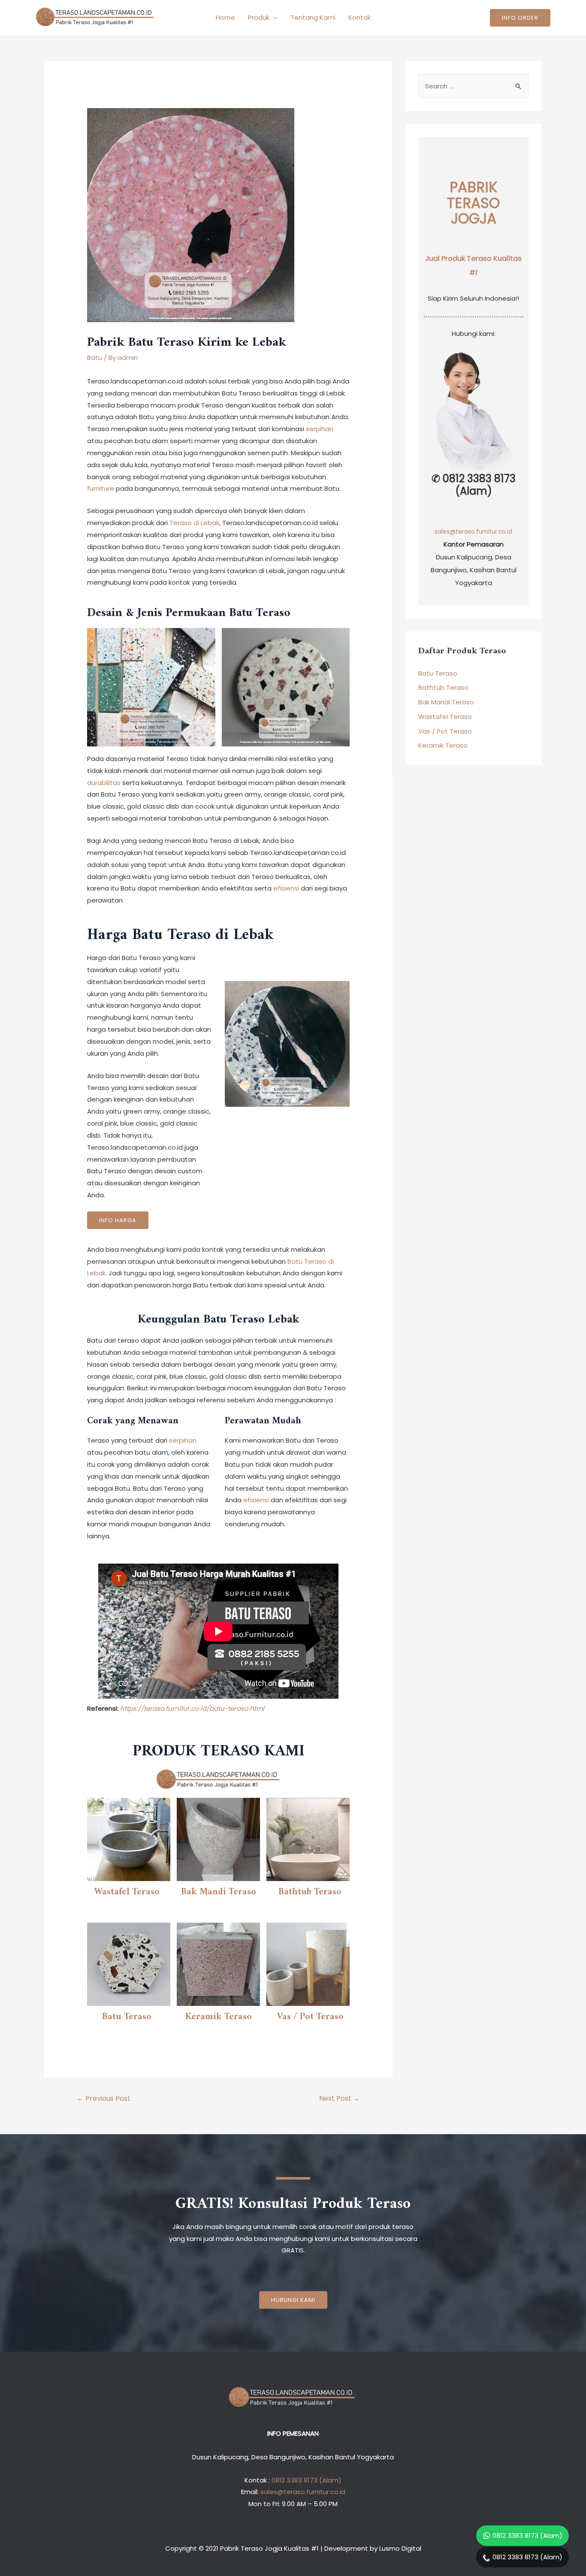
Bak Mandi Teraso (219, 1892)
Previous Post (104, 2098)
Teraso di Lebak (194, 523)
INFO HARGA (118, 1220)
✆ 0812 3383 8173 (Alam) (474, 485)
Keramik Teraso (219, 2017)
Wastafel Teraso (127, 1892)
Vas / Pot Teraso (310, 2017)
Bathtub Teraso (310, 1892)
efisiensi (286, 888)
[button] (293, 2300)
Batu (95, 358)
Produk (259, 17)
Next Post (340, 2098)
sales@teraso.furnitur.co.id (473, 532)
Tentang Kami (313, 17)
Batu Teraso (127, 2017)
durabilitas (104, 783)
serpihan (320, 429)
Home (225, 17)
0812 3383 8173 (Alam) (527, 2535)
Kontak (359, 17)
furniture (101, 488)
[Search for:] (473, 86)
